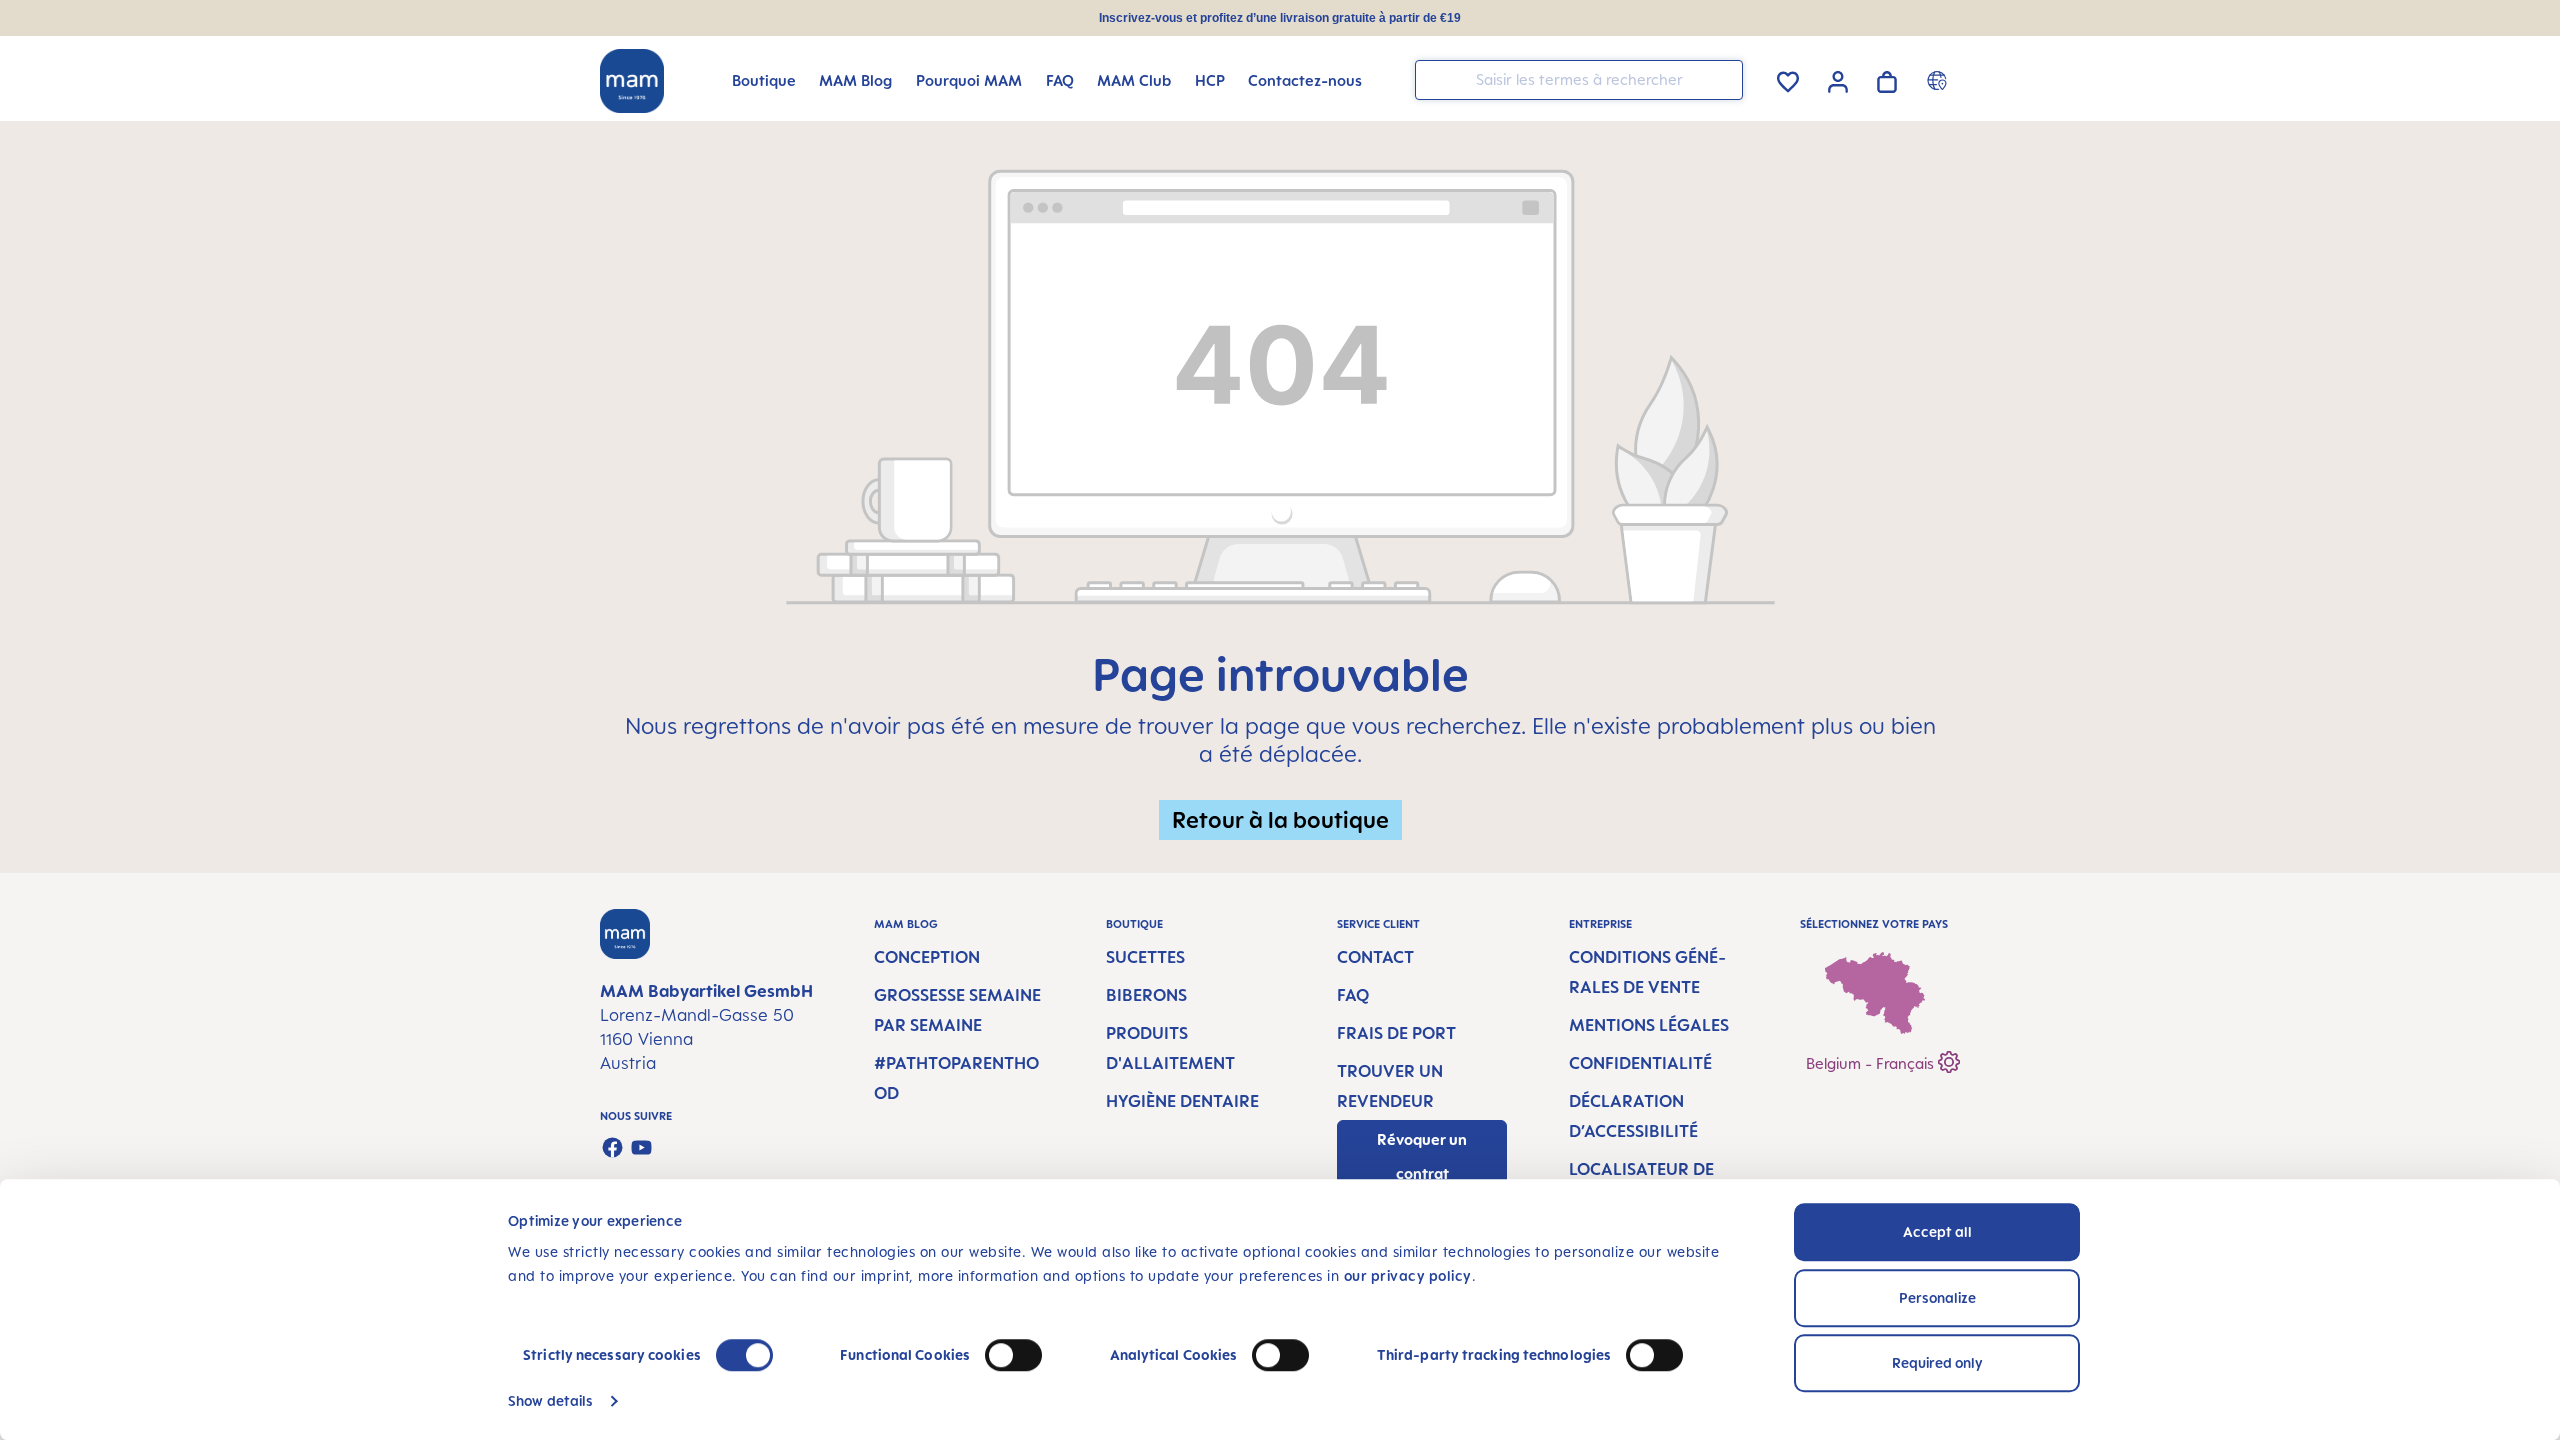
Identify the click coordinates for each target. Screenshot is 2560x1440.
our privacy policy (1408, 1275)
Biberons (1146, 995)
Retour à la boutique (1280, 819)
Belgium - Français (1872, 1063)
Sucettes (1145, 957)
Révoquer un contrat (1422, 1156)
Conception (927, 957)
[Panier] (1887, 78)
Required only (1937, 1362)
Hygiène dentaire (1182, 1101)
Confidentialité (1640, 1063)
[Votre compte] (1838, 79)
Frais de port (1396, 1033)
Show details (550, 1400)
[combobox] (1579, 80)
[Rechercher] (1723, 78)
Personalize (1937, 1297)
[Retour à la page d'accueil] (632, 81)
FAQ (1353, 995)
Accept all (1937, 1231)
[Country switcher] (1939, 80)
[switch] (1013, 1355)
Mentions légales (1649, 1025)
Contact (1375, 957)
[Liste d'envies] (1788, 78)
